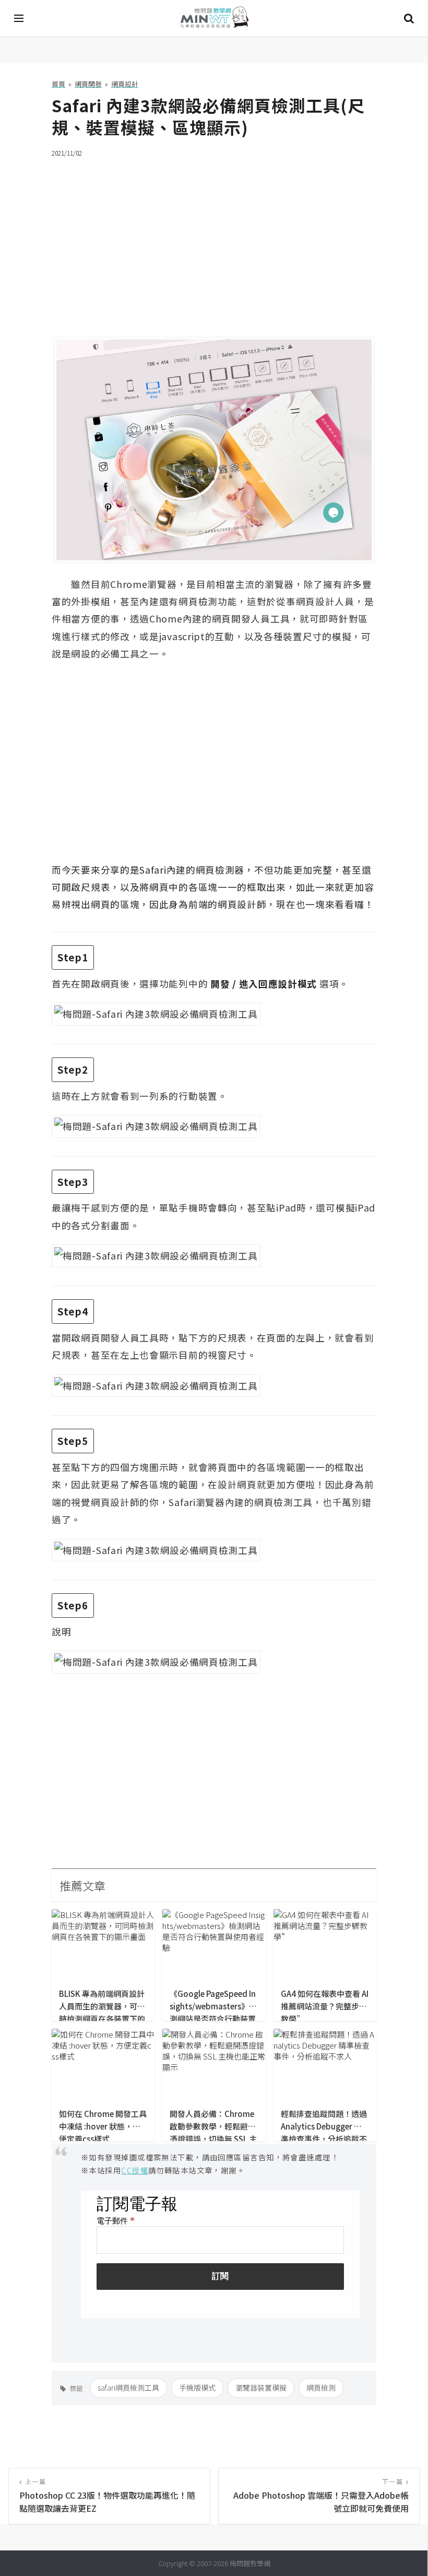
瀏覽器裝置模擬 (261, 2387)
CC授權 (135, 2170)
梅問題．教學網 (214, 19)
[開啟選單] (19, 18)
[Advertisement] (214, 241)
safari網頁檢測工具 (128, 2387)
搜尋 (409, 18)
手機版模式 (197, 2387)
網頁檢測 (321, 2387)
